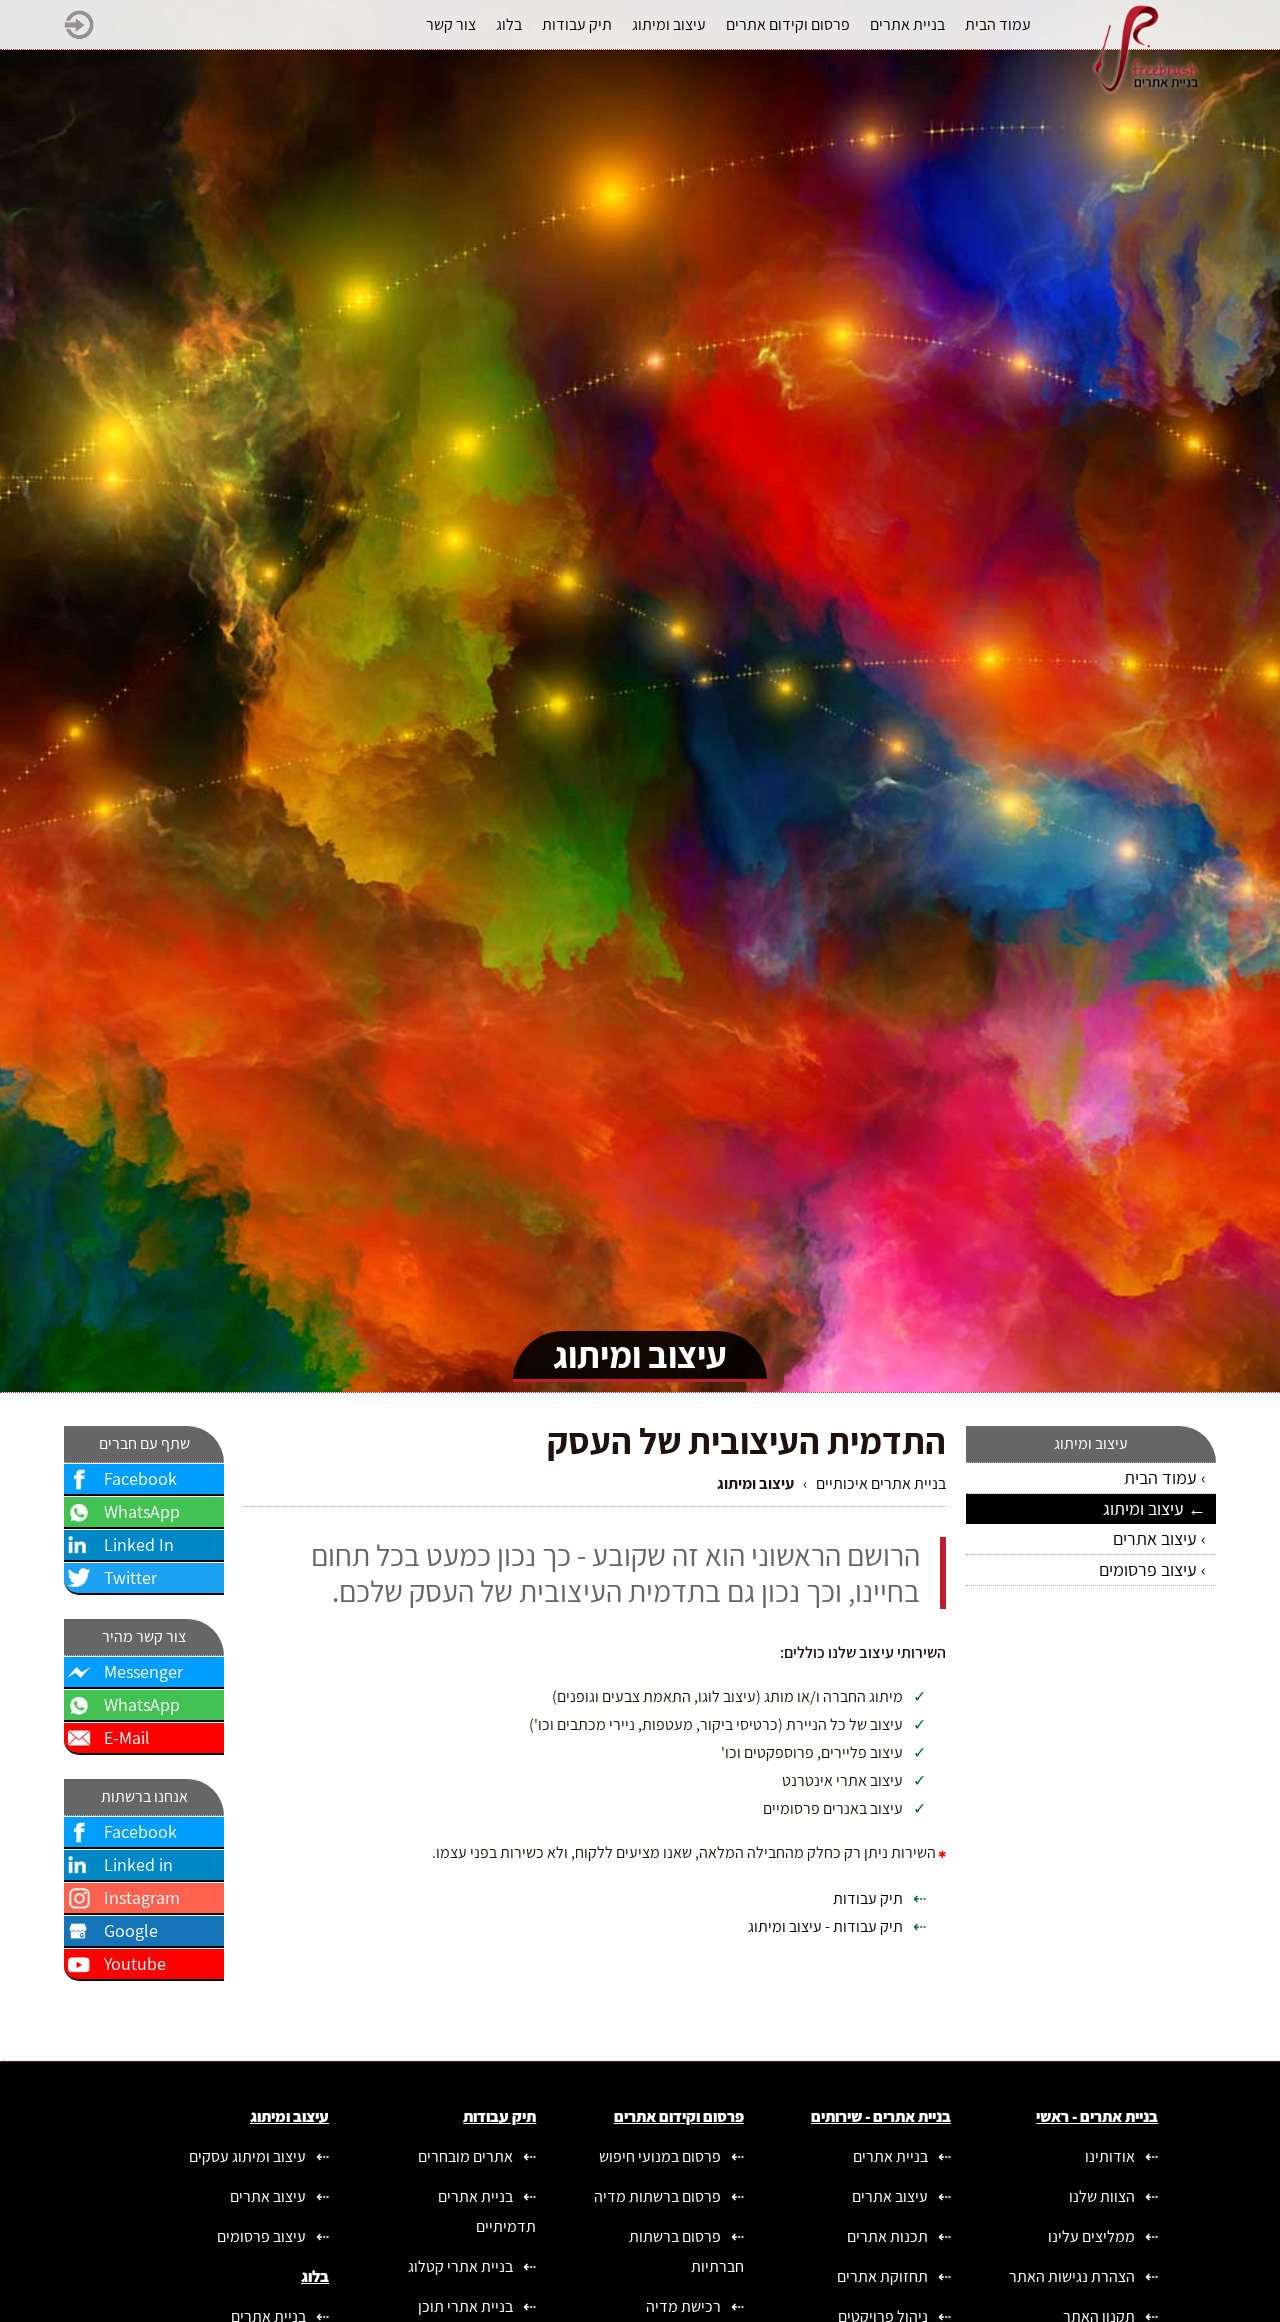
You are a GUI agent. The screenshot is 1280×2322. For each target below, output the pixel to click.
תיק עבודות (868, 1898)
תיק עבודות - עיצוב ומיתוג (825, 1926)
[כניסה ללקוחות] (79, 34)
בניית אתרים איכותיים (881, 1483)
